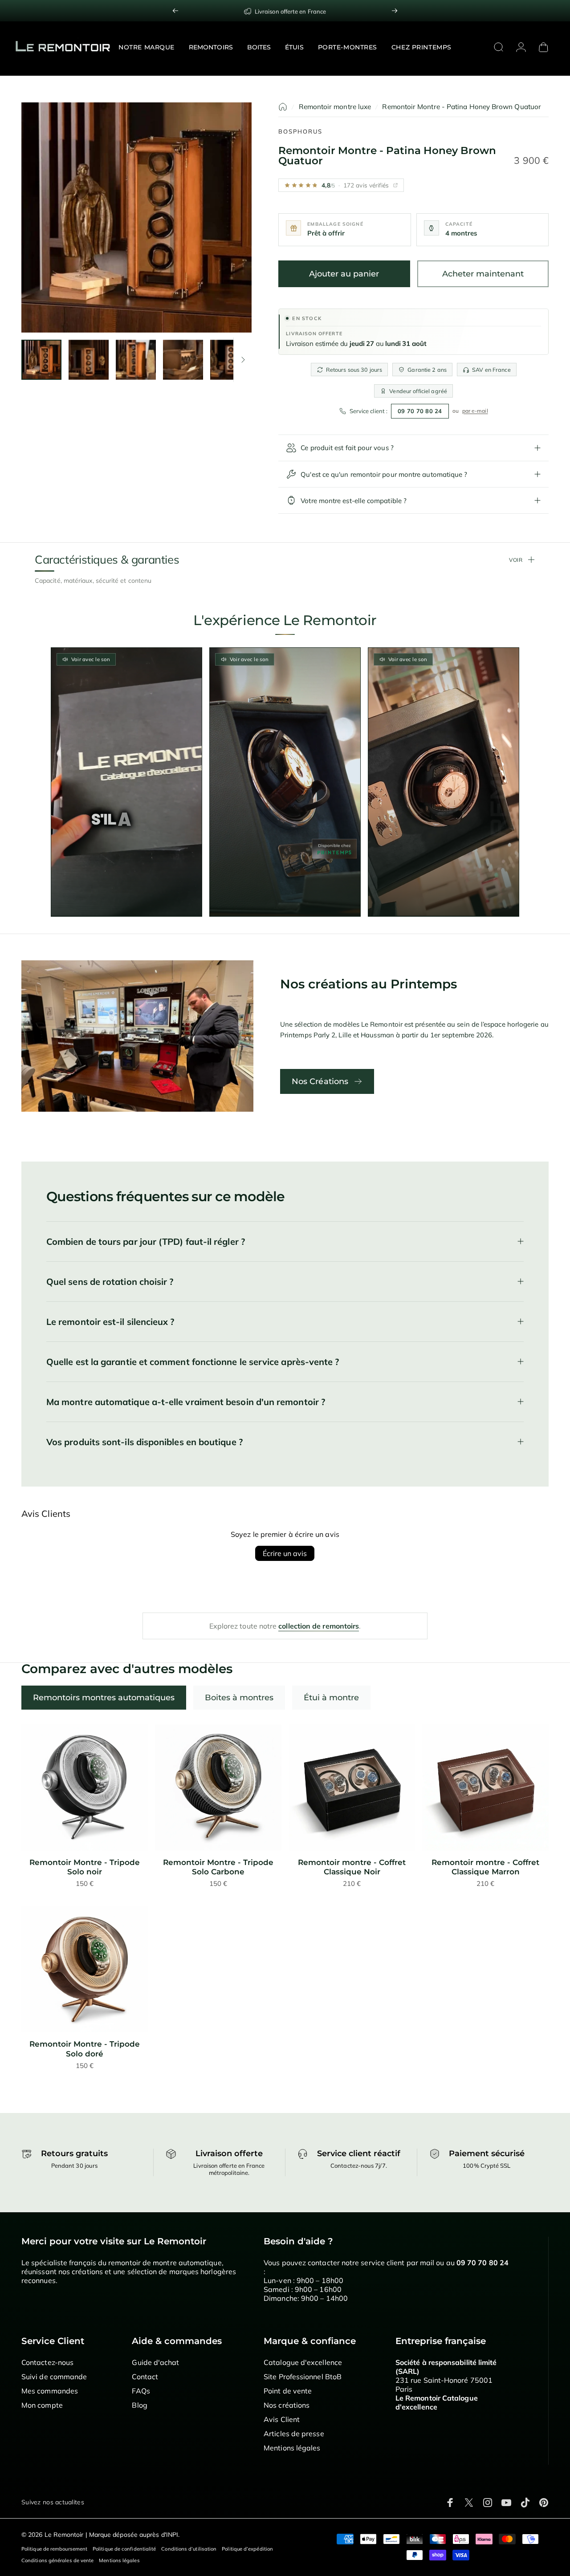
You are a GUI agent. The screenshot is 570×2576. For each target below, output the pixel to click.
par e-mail (475, 411)
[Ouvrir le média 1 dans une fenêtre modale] (136, 217)
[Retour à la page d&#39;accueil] (283, 107)
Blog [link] (139, 2405)
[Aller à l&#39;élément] (41, 360)
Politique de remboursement (54, 2549)
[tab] (104, 1698)
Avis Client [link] (282, 2419)
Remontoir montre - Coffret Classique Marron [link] (485, 1867)
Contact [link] (145, 2377)
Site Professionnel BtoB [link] (303, 2377)
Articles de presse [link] (294, 2434)
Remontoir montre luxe (335, 107)
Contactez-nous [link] (47, 2362)
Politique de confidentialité (124, 2549)
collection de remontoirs (319, 1626)
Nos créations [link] (287, 2405)
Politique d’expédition (247, 2549)
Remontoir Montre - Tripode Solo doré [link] (85, 2049)
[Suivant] (395, 11)
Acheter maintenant (483, 274)
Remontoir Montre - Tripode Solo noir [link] (85, 1867)
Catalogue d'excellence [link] (303, 2362)
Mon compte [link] (42, 2405)
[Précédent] (175, 11)
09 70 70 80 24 (420, 411)
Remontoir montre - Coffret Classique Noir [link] (352, 1867)
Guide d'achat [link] (155, 2362)
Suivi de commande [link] (54, 2377)
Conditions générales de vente (57, 2560)
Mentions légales (119, 2560)
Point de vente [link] (288, 2391)
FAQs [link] (141, 2391)
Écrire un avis (285, 1553)
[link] (85, 1788)
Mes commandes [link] (50, 2391)
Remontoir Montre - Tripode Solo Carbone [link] (218, 1867)
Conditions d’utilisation (189, 2549)
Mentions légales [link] (292, 2448)
